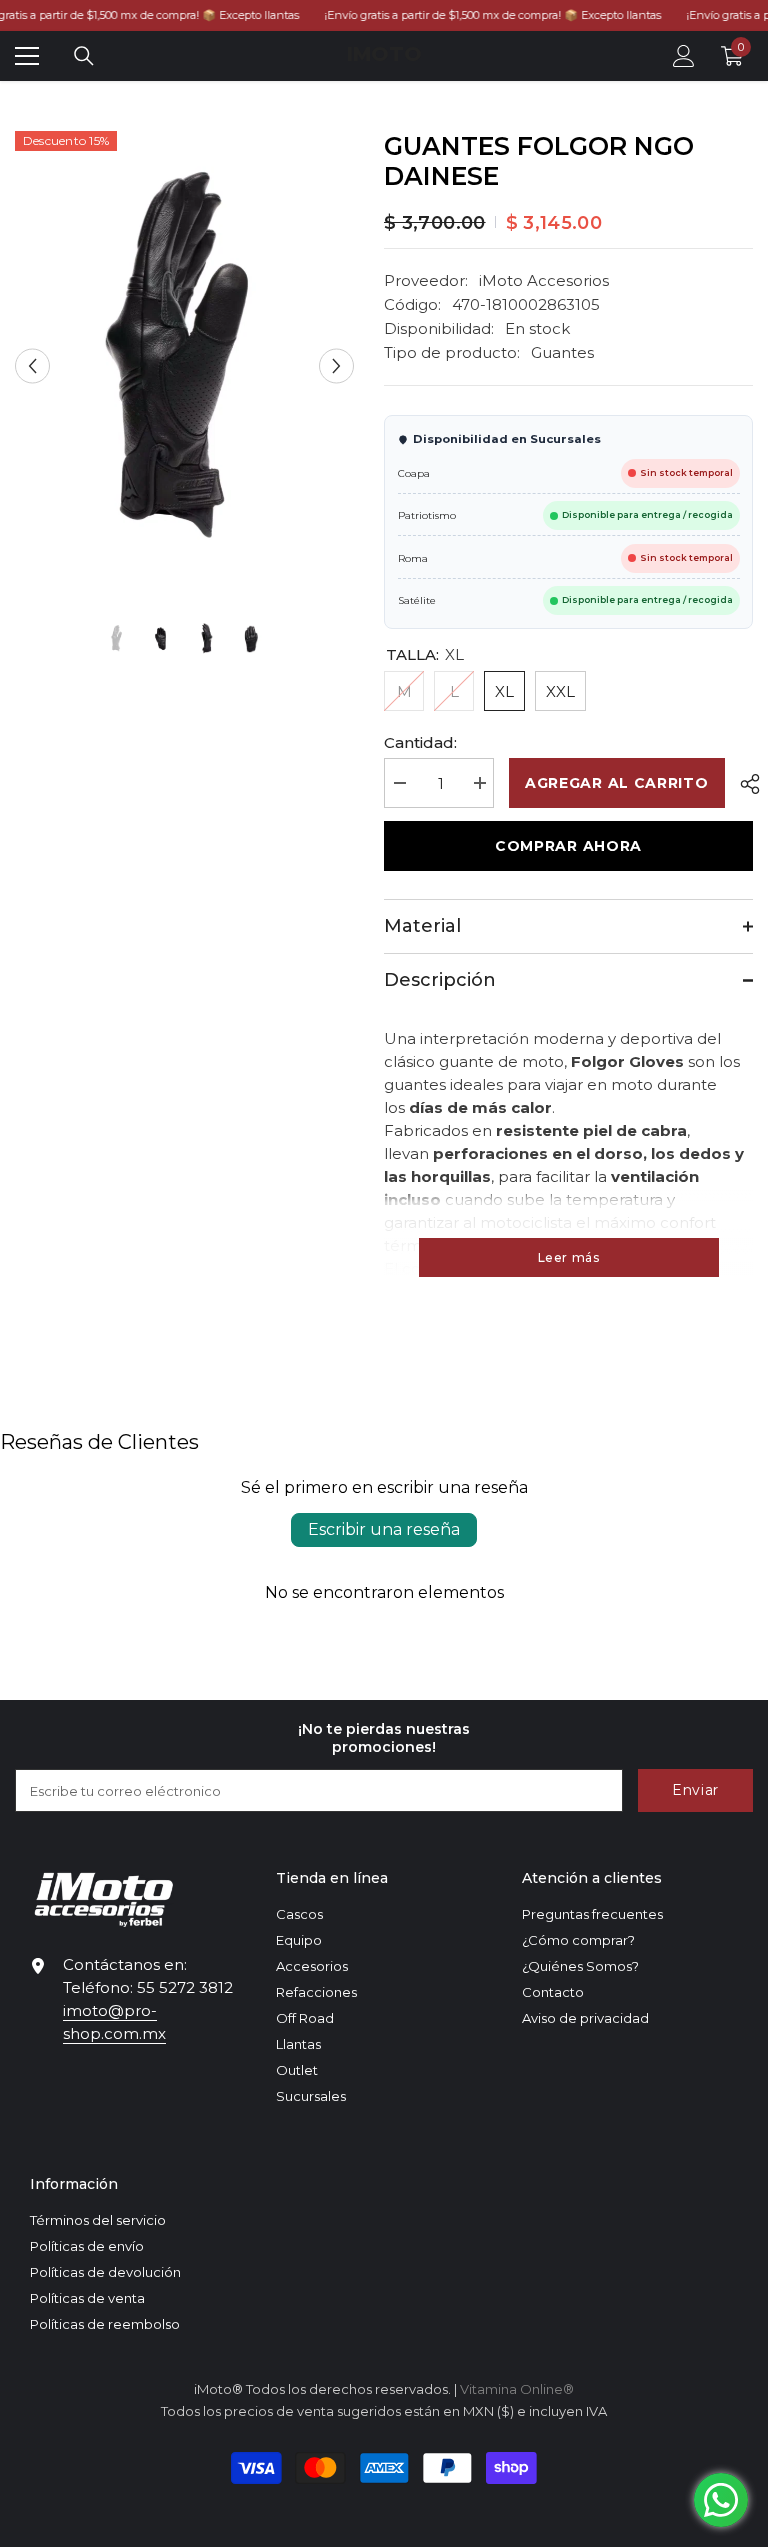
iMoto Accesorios (544, 280)
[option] (184, 365)
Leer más (569, 1257)
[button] (32, 365)
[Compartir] (742, 784)
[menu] (27, 56)
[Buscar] (84, 56)
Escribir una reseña (384, 1529)
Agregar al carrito (617, 783)
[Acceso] (684, 56)
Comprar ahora (568, 846)
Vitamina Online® (517, 2389)
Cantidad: (420, 742)
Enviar (695, 1790)
